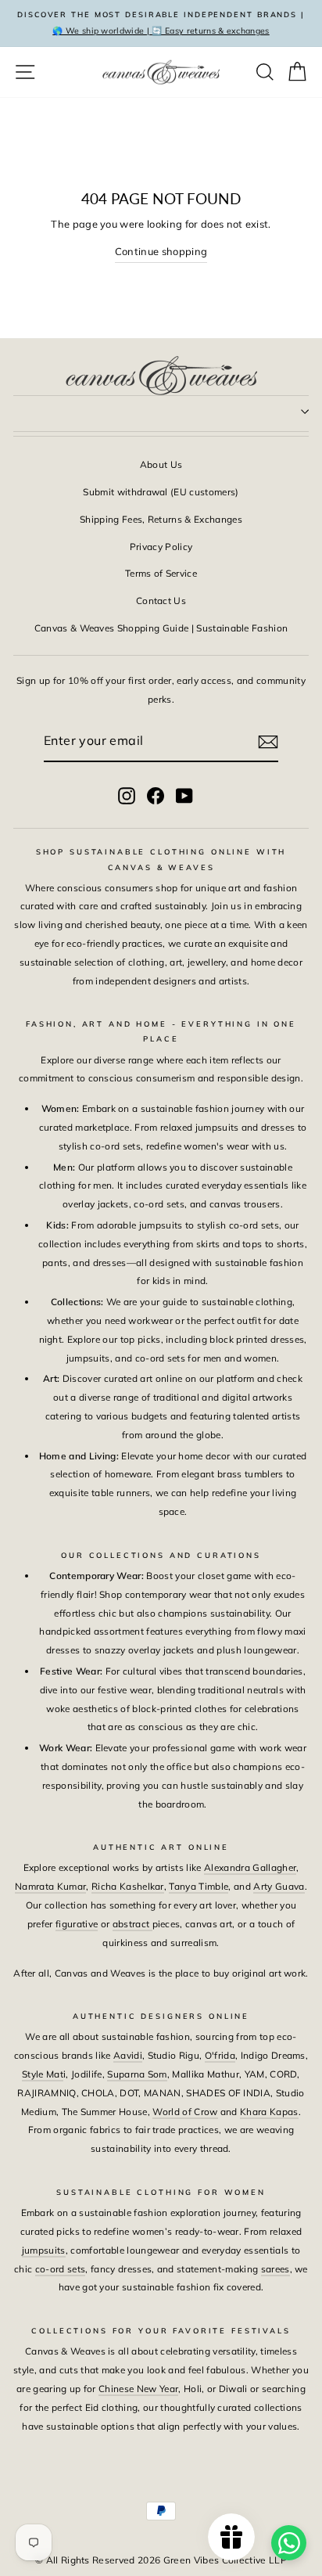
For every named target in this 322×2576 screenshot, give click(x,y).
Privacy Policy (161, 547)
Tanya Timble (199, 1886)
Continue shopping (161, 251)
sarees (275, 2269)
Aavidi (128, 2055)
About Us (161, 464)
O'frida (220, 2055)
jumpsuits (44, 2250)
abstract (132, 1924)
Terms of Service (161, 573)
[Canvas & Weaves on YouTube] (184, 795)
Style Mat (43, 2074)
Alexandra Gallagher (250, 1867)
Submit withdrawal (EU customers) (161, 492)
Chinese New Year (138, 2389)
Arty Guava (279, 1886)
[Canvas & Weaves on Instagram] (127, 795)
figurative (77, 1924)
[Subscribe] (268, 742)
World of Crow (185, 2112)
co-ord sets (61, 2269)
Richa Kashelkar (128, 1886)
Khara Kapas (269, 2112)
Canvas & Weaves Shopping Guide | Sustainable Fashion (161, 628)
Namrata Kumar (50, 1886)
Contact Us (161, 601)
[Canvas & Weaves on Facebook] (156, 795)
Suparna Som (137, 2074)
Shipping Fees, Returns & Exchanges (161, 519)
